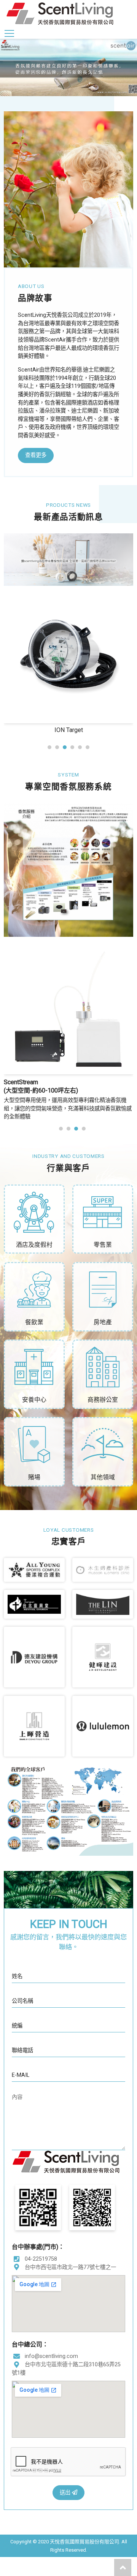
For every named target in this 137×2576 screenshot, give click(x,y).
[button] (49, 747)
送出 (66, 2493)
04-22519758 (41, 2259)
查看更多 (36, 455)
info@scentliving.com (51, 2356)
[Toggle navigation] (9, 33)
